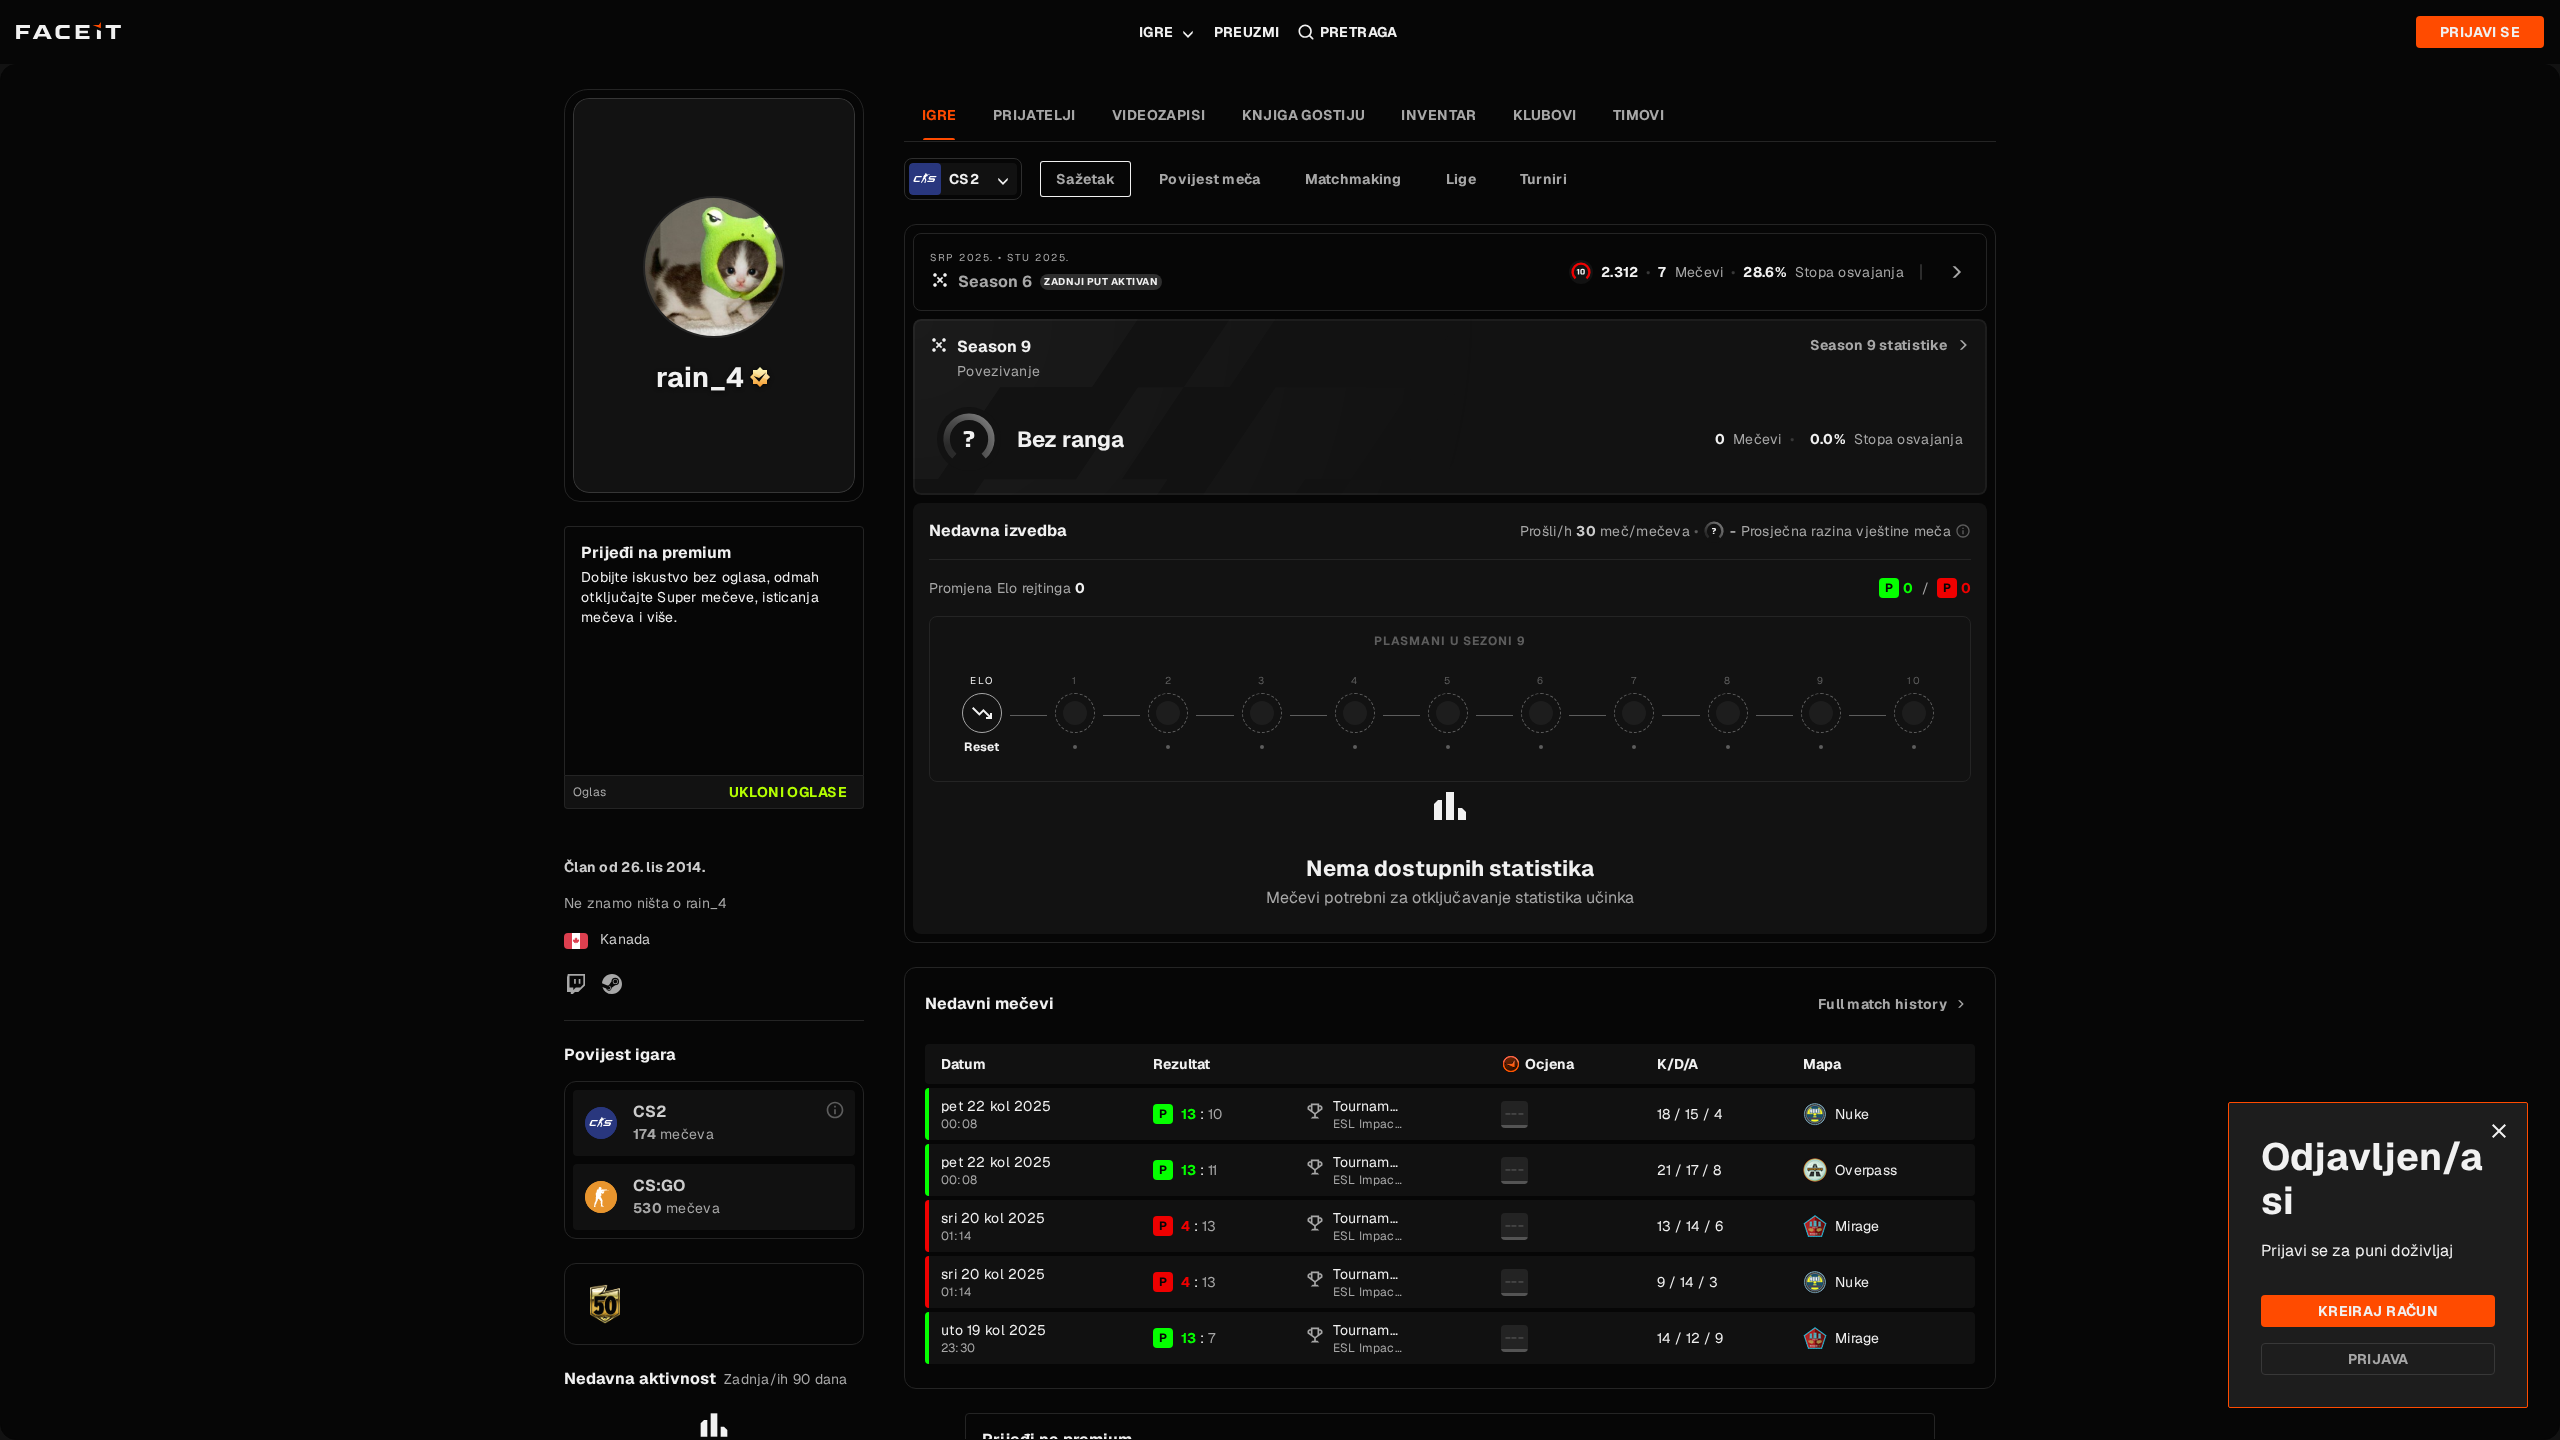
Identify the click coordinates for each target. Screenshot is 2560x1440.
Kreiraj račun (2378, 1311)
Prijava (2378, 1359)
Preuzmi (1247, 32)
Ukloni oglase (788, 792)
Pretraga (1359, 32)
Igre (1156, 32)
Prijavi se (2480, 32)
